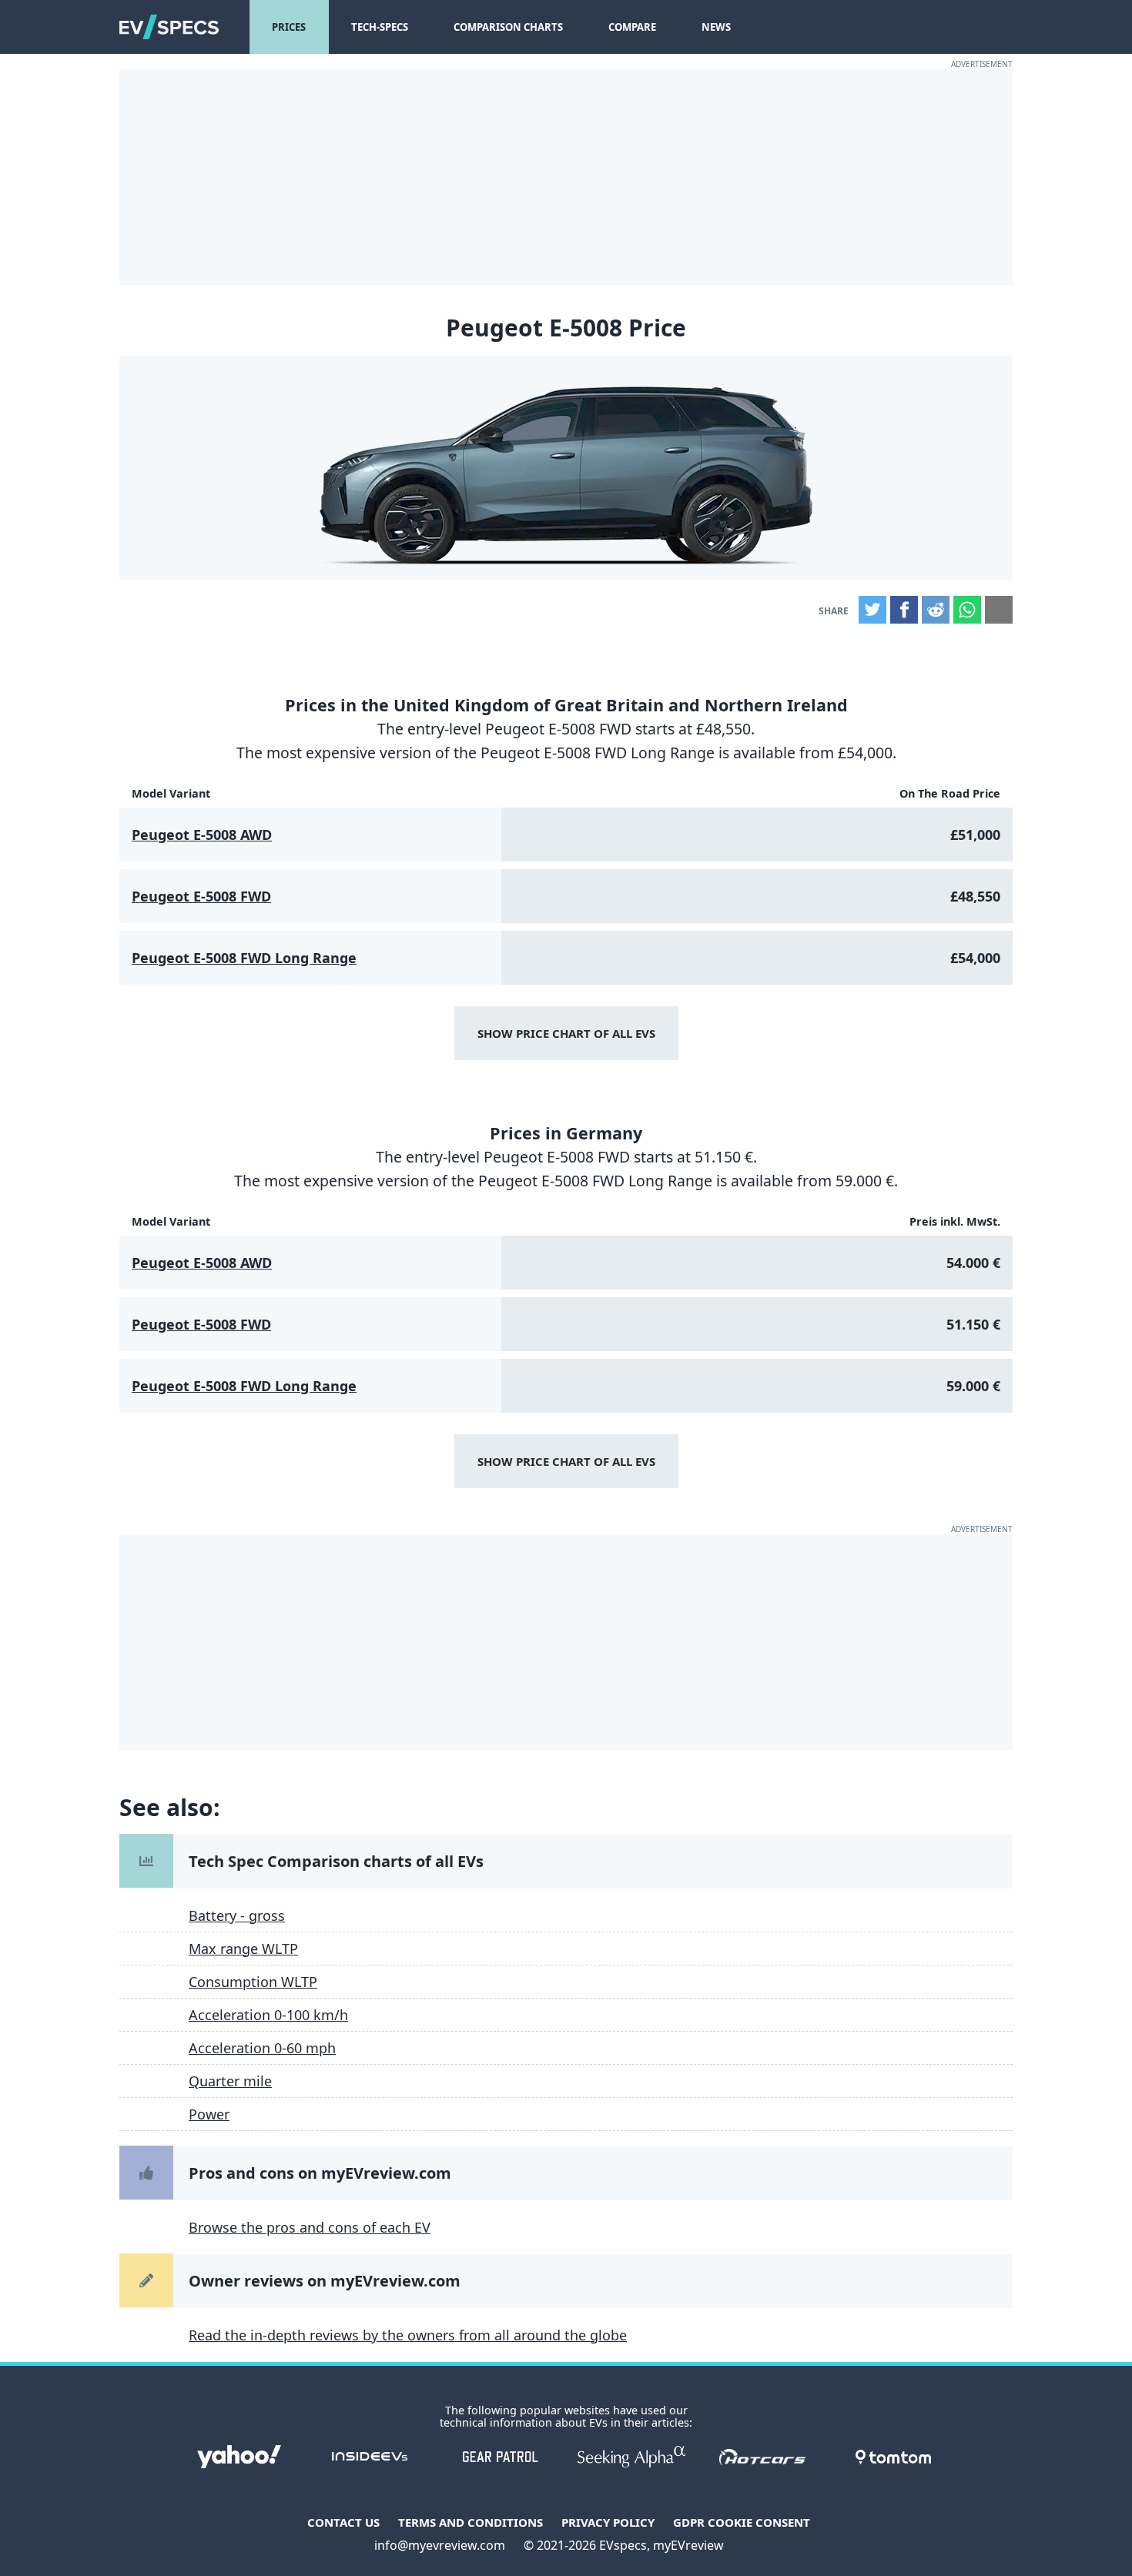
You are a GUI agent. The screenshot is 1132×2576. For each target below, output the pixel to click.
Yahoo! (239, 2457)
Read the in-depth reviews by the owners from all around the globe (408, 2335)
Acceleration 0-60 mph (262, 2048)
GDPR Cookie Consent (742, 2522)
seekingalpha (631, 2457)
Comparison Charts (508, 27)
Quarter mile (230, 2081)
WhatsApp (967, 610)
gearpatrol (501, 2457)
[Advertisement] (566, 177)
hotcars (762, 2457)
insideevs (370, 2457)
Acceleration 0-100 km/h (268, 2015)
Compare (632, 27)
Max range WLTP (243, 1949)
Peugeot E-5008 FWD (201, 896)
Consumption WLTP (253, 1982)
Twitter (872, 610)
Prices (289, 27)
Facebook (904, 610)
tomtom (893, 2457)
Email (999, 610)
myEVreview (688, 2545)
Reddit (936, 610)
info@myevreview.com (440, 2545)
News (716, 27)
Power (209, 2114)
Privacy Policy (608, 2522)
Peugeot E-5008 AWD (202, 835)
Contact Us (343, 2522)
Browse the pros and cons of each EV (310, 2227)
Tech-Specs (380, 27)
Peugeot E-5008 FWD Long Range (244, 958)
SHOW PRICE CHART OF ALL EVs (566, 1033)
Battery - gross (237, 1915)
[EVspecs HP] (169, 27)
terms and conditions (471, 2522)
